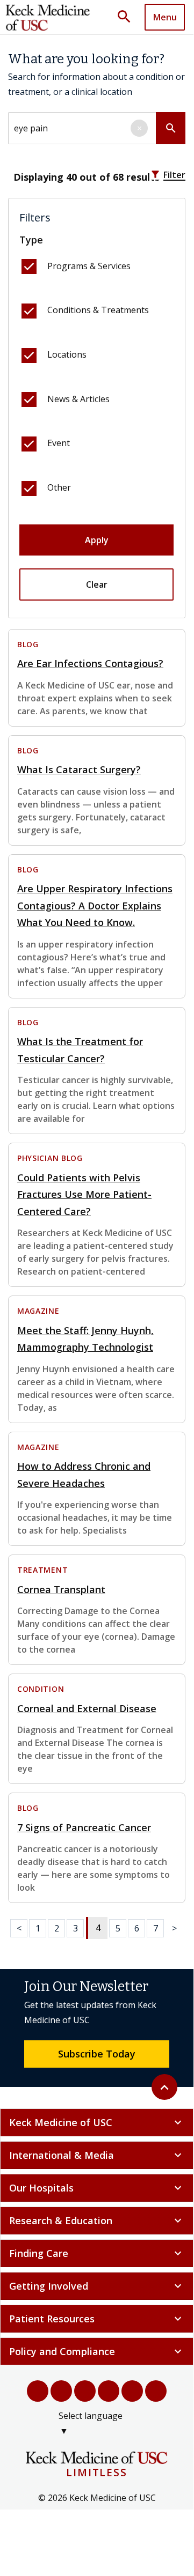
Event (59, 443)
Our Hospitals (97, 2188)
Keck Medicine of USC (97, 2122)
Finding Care (97, 2253)
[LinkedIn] (109, 2391)
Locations (67, 354)
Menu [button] (165, 17)
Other (59, 487)
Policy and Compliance (97, 2351)
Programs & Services (89, 266)
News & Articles (78, 399)
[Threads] (156, 2391)
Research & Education (97, 2220)
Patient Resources (97, 2319)
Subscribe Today (97, 2054)
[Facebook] (38, 2391)
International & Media (97, 2155)
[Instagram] (132, 2391)
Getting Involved (97, 2286)
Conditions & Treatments (98, 310)
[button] (128, 17)
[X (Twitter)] (61, 2391)
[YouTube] (85, 2391)
